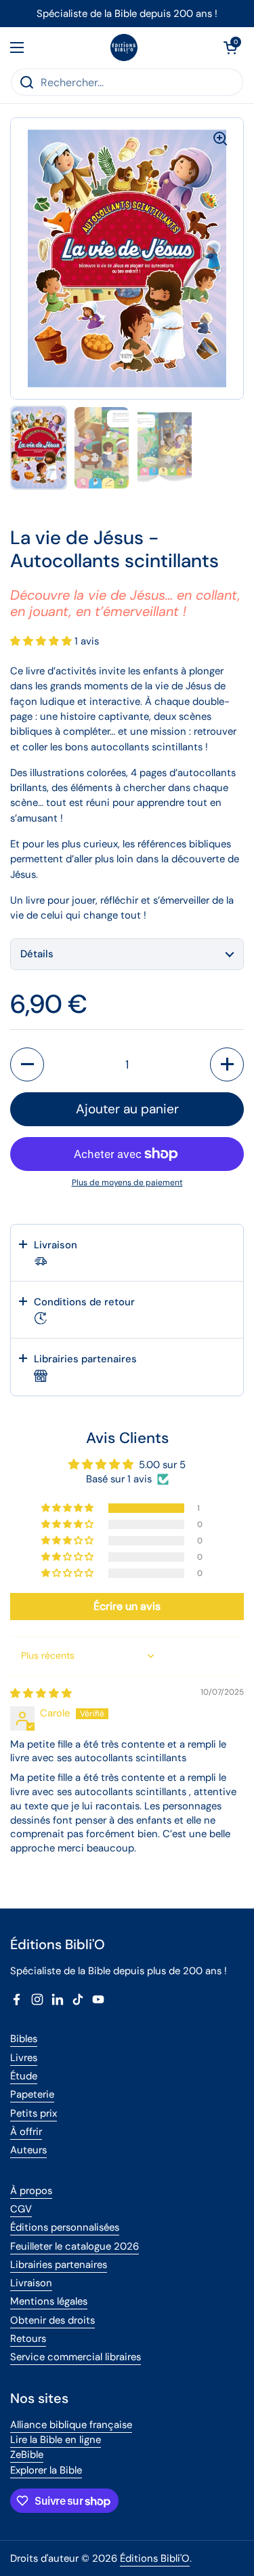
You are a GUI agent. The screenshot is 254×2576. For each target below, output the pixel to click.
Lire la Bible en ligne (56, 2440)
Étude (24, 2076)
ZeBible (27, 2455)
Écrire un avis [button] (127, 1606)
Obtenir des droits (52, 2320)
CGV (21, 2209)
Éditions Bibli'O (155, 2558)
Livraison (31, 2283)
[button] (230, 47)
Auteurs (28, 2150)
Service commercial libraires (76, 2357)
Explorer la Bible (46, 2470)
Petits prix (34, 2113)
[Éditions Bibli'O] (124, 47)
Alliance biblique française (71, 2425)
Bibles (24, 2039)
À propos (31, 2191)
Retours (28, 2339)
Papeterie (32, 2094)
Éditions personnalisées (65, 2227)
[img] (41, 1693)
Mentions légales (49, 2301)
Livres (24, 2058)
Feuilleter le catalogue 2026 (75, 2246)
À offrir (26, 2132)
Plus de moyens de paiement (127, 1183)
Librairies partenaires (59, 2265)
